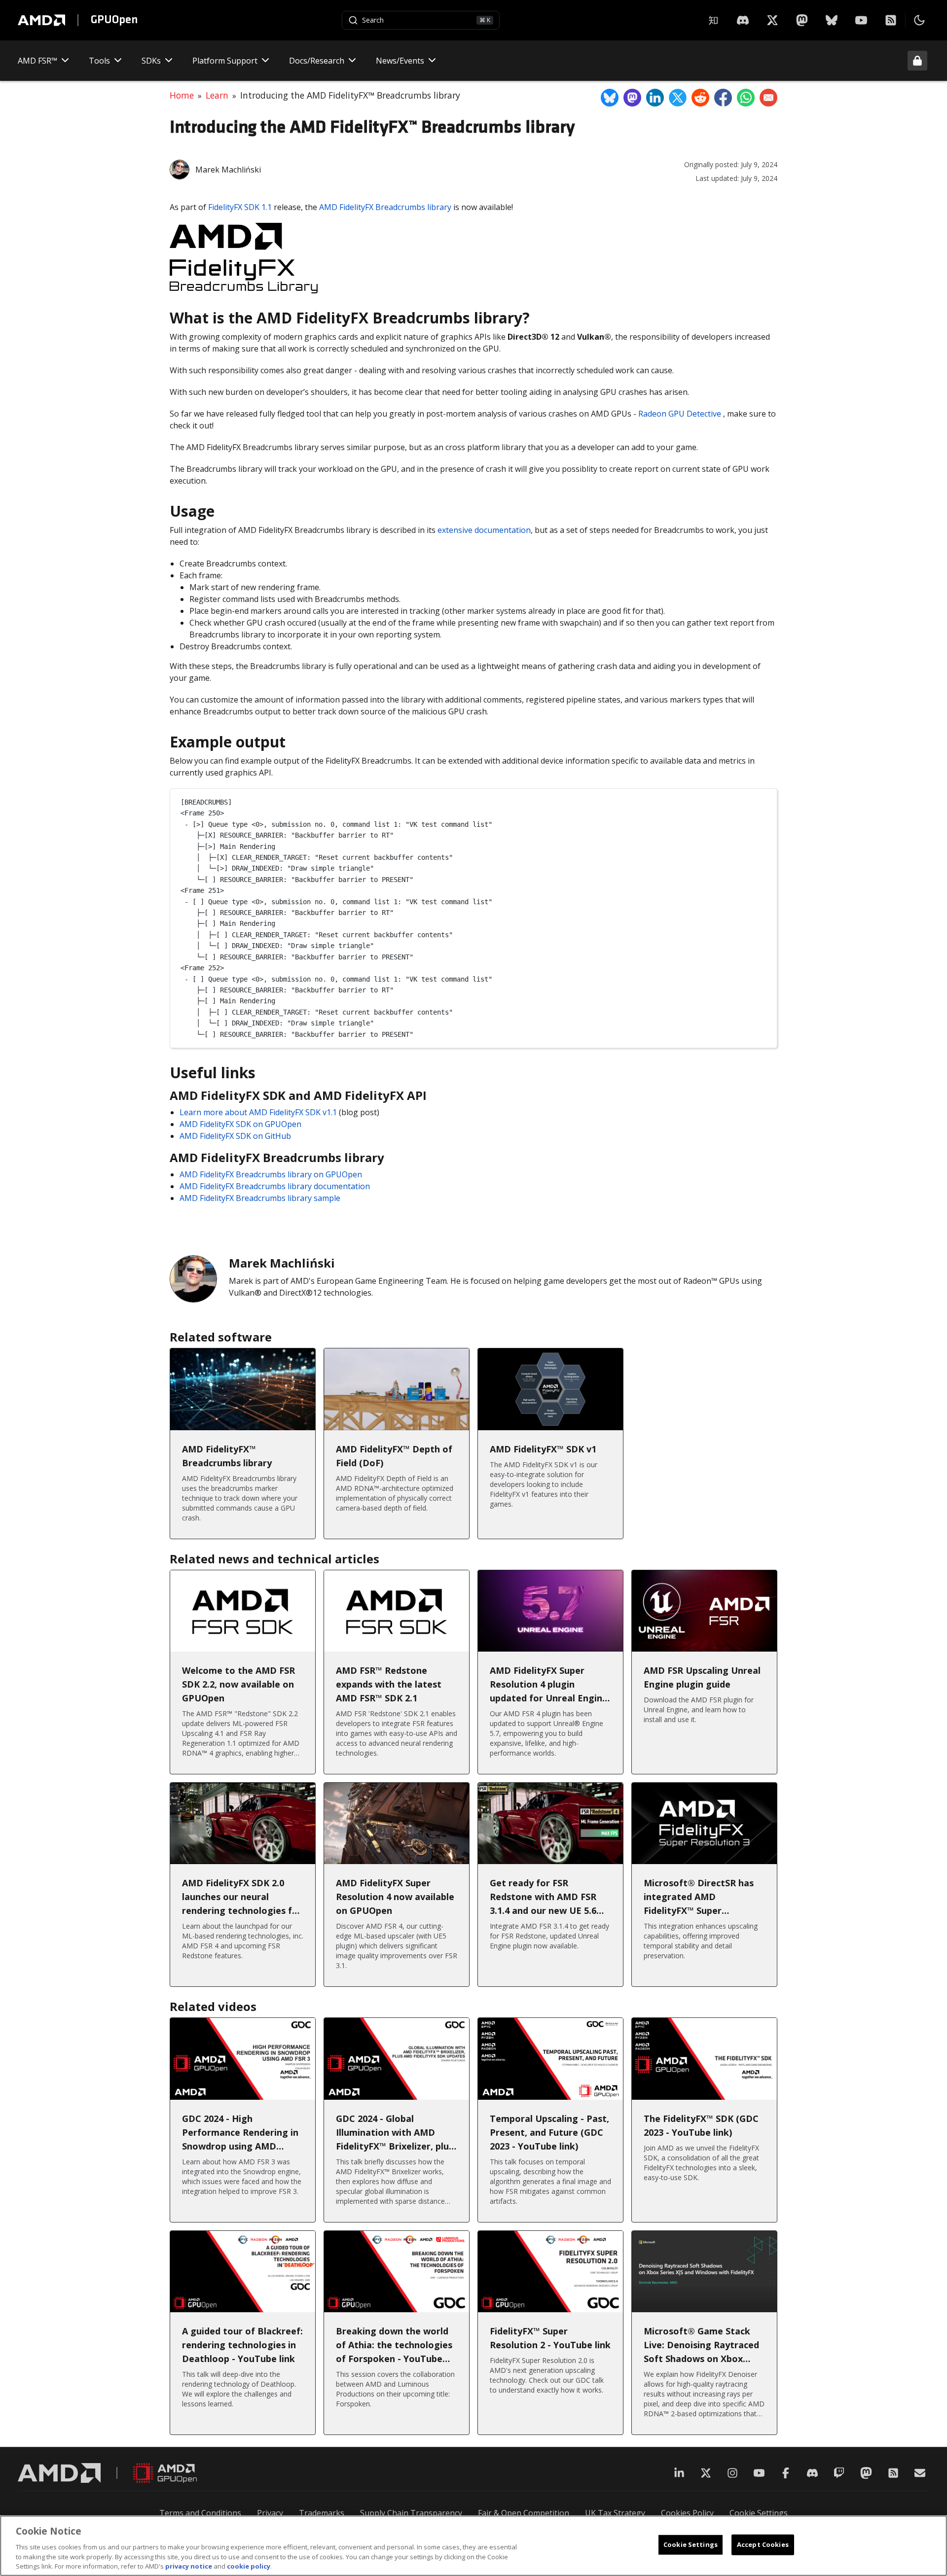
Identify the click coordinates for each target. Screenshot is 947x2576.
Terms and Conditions (200, 2513)
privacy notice (189, 2566)
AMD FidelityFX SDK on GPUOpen (240, 1124)
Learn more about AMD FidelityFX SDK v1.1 (258, 1112)
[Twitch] (839, 2473)
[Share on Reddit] (700, 98)
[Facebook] (786, 2473)
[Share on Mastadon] (632, 98)
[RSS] (891, 20)
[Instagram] (732, 2473)
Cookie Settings (759, 2513)
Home (182, 95)
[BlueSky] (832, 20)
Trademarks (322, 2513)
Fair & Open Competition (524, 2513)
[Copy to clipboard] (765, 800)
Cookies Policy (687, 2513)
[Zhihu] (713, 20)
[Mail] (920, 2473)
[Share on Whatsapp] (746, 98)
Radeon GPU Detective (680, 414)
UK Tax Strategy (615, 2513)
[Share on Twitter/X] (678, 98)
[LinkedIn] (679, 2473)
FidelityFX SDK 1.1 (240, 207)
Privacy (270, 2513)
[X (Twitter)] (706, 2473)
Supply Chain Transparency (411, 2513)
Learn (217, 95)
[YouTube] (861, 20)
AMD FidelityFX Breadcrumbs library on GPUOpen (271, 1174)
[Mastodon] (802, 20)
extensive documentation (484, 530)
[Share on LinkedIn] (655, 98)
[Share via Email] (768, 98)
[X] (743, 20)
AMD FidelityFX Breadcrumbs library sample (260, 1198)
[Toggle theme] (919, 20)
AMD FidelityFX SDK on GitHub (235, 1136)
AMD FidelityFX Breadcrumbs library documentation (275, 1186)
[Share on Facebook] (723, 98)
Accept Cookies (763, 2544)
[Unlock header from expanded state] (917, 61)
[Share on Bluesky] (610, 98)
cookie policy (249, 2566)
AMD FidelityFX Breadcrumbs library (385, 207)
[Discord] (812, 2473)
